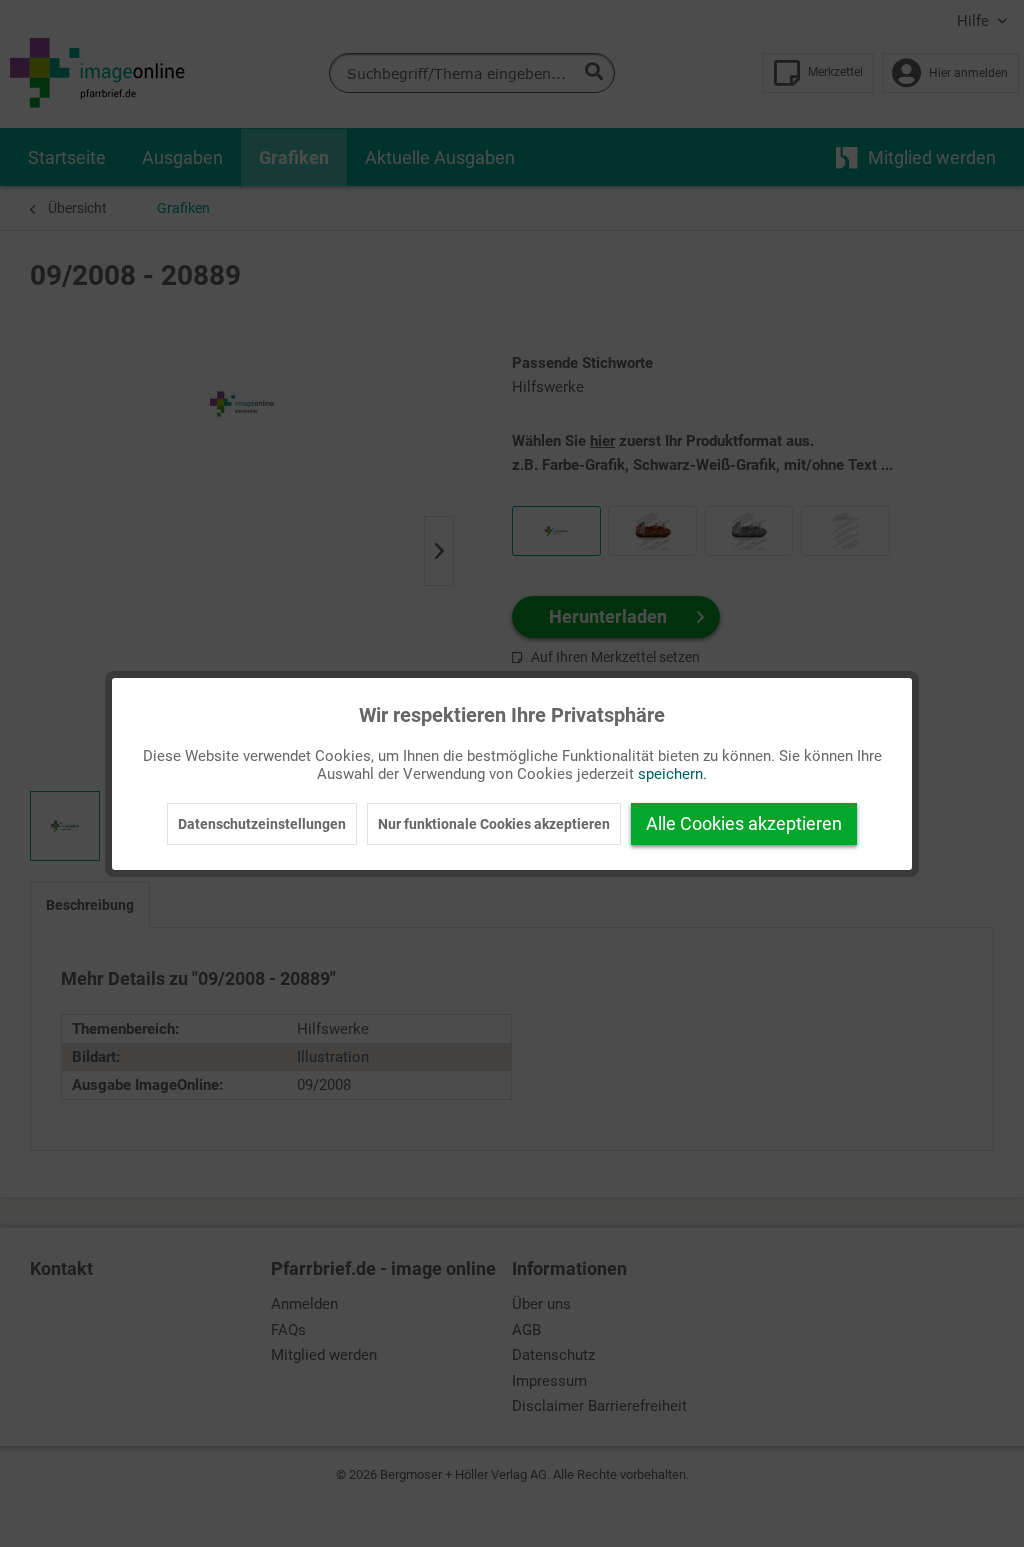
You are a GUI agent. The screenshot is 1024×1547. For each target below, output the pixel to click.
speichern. (672, 774)
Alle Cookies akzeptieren (744, 823)
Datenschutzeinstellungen (262, 824)
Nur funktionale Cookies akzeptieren (494, 824)
